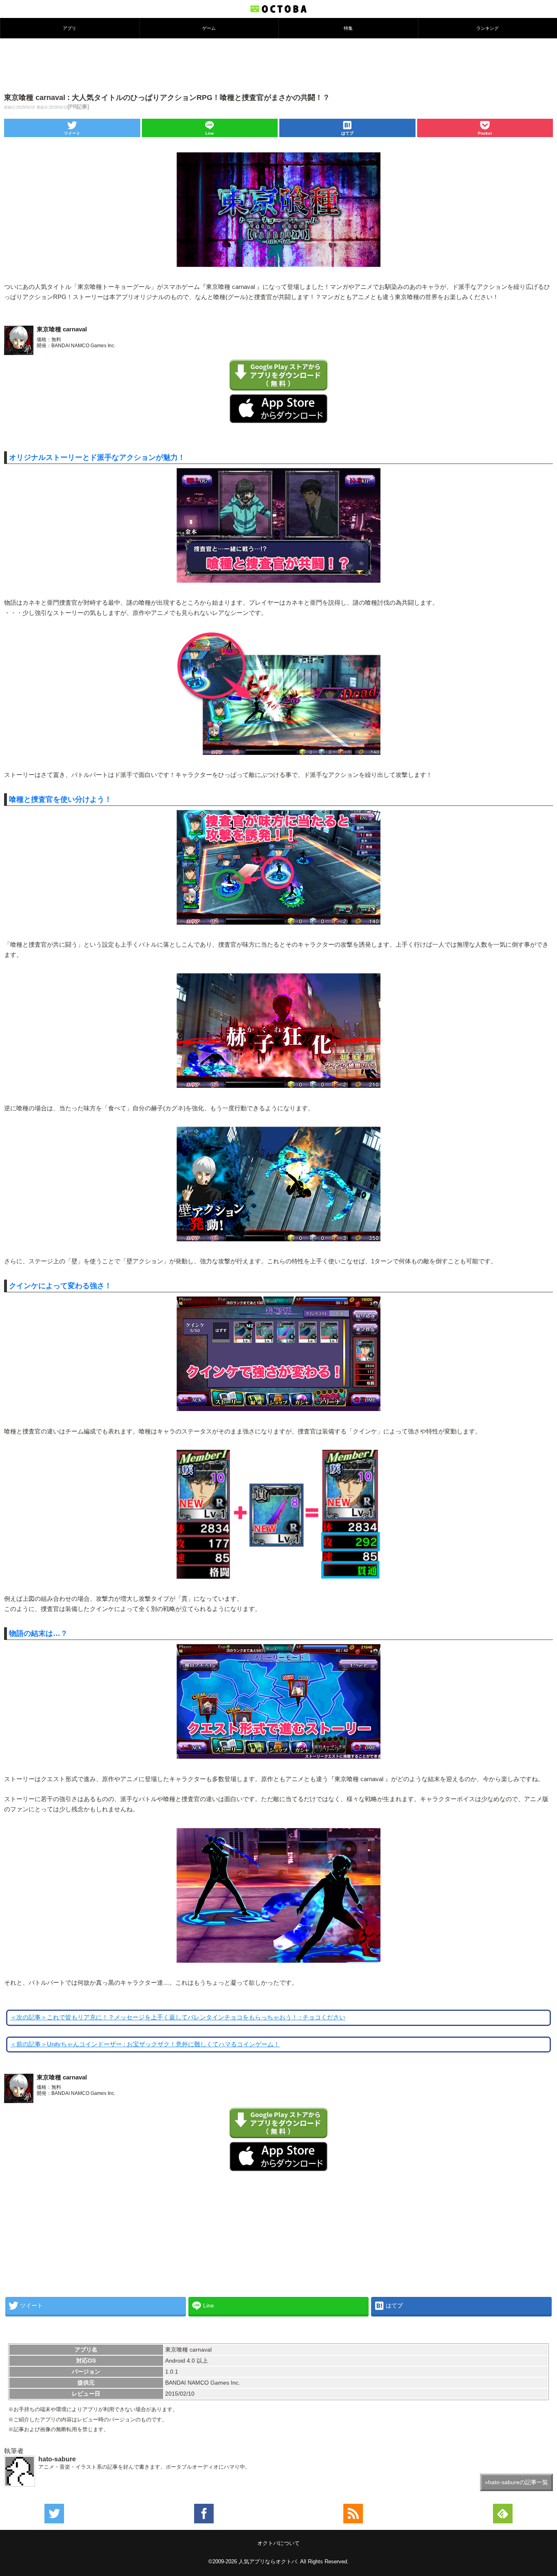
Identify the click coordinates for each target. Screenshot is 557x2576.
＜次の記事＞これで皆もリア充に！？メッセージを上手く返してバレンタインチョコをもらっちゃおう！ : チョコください (178, 2017)
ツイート (72, 133)
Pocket (485, 133)
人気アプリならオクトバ (268, 2562)
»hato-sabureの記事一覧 (516, 2482)
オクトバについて (278, 2543)
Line (210, 133)
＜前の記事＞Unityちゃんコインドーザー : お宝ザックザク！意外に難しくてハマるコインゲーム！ (145, 2044)
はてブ (347, 133)
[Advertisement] (278, 65)
